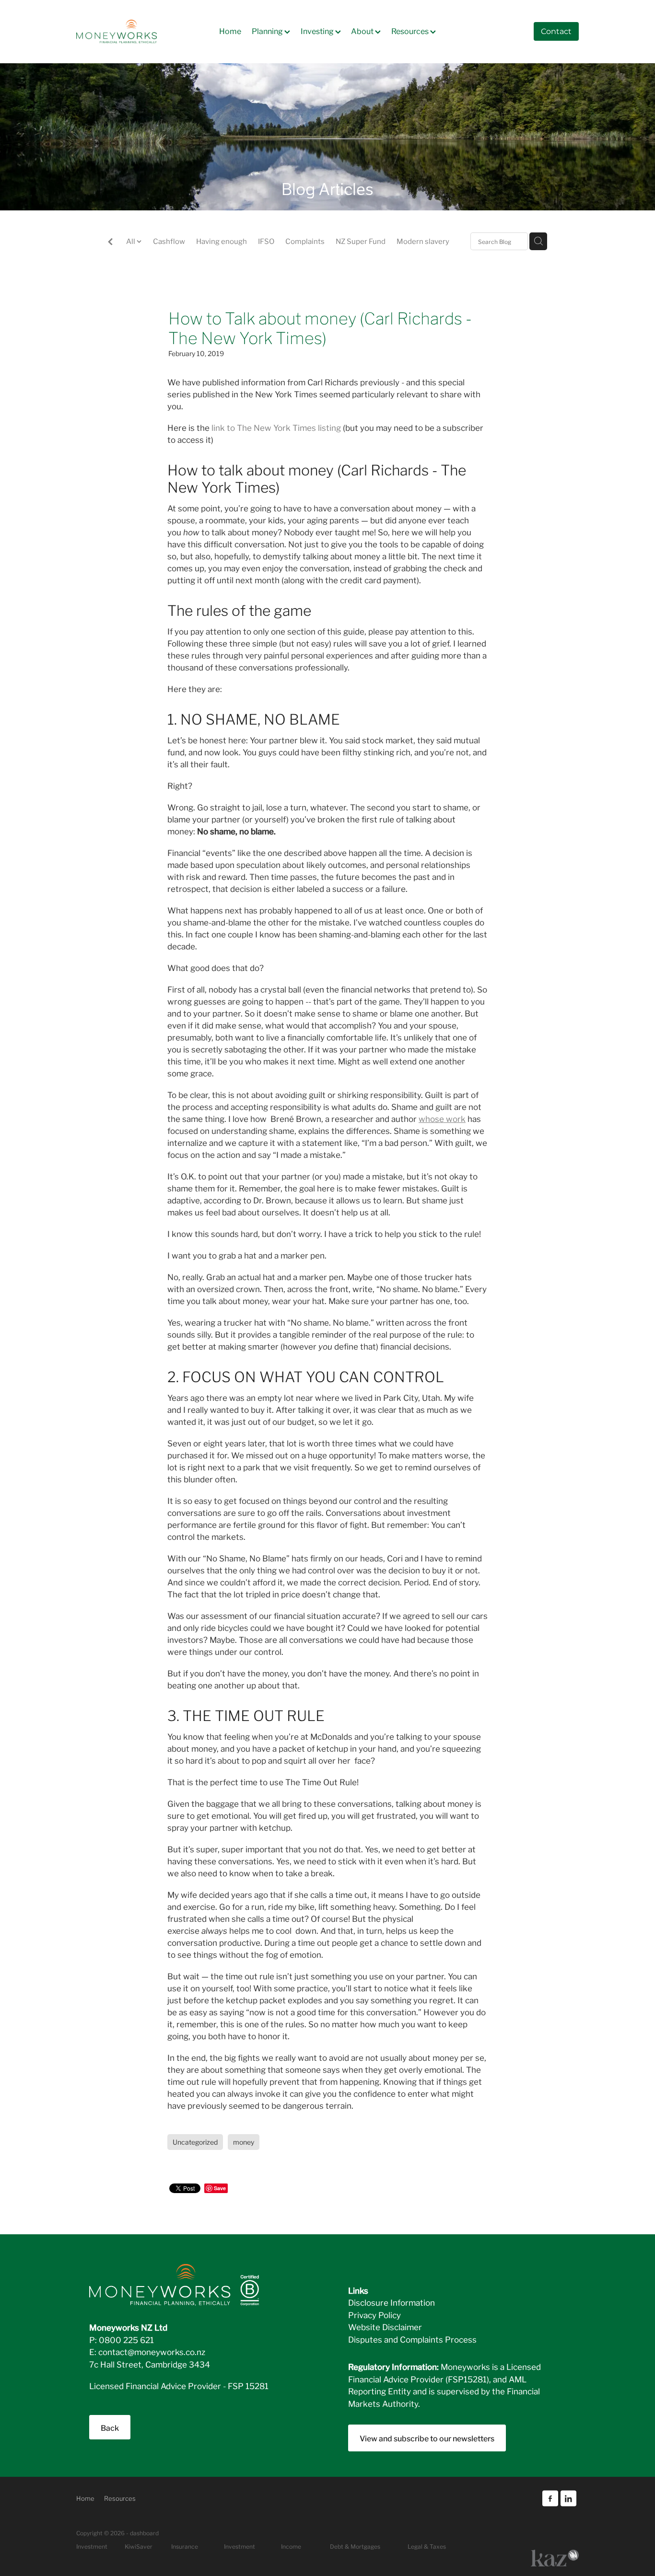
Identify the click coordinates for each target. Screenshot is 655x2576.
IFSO (266, 241)
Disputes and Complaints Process (412, 2339)
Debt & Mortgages (355, 2546)
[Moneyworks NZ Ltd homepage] (127, 32)
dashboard (144, 2533)
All (131, 241)
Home (230, 30)
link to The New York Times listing (275, 427)
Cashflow (169, 241)
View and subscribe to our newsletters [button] (427, 2438)
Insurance (185, 2546)
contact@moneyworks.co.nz (152, 2351)
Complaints (305, 241)
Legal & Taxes (427, 2546)
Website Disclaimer (385, 2327)
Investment (240, 2546)
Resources (411, 30)
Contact (556, 32)
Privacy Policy (374, 2315)
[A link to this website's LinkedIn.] (568, 2499)
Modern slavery (423, 241)
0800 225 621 (126, 2339)
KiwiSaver (139, 2546)
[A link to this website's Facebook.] (550, 2499)
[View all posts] (110, 242)
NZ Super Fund (361, 241)
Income (291, 2546)
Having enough (222, 241)
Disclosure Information (392, 2302)
